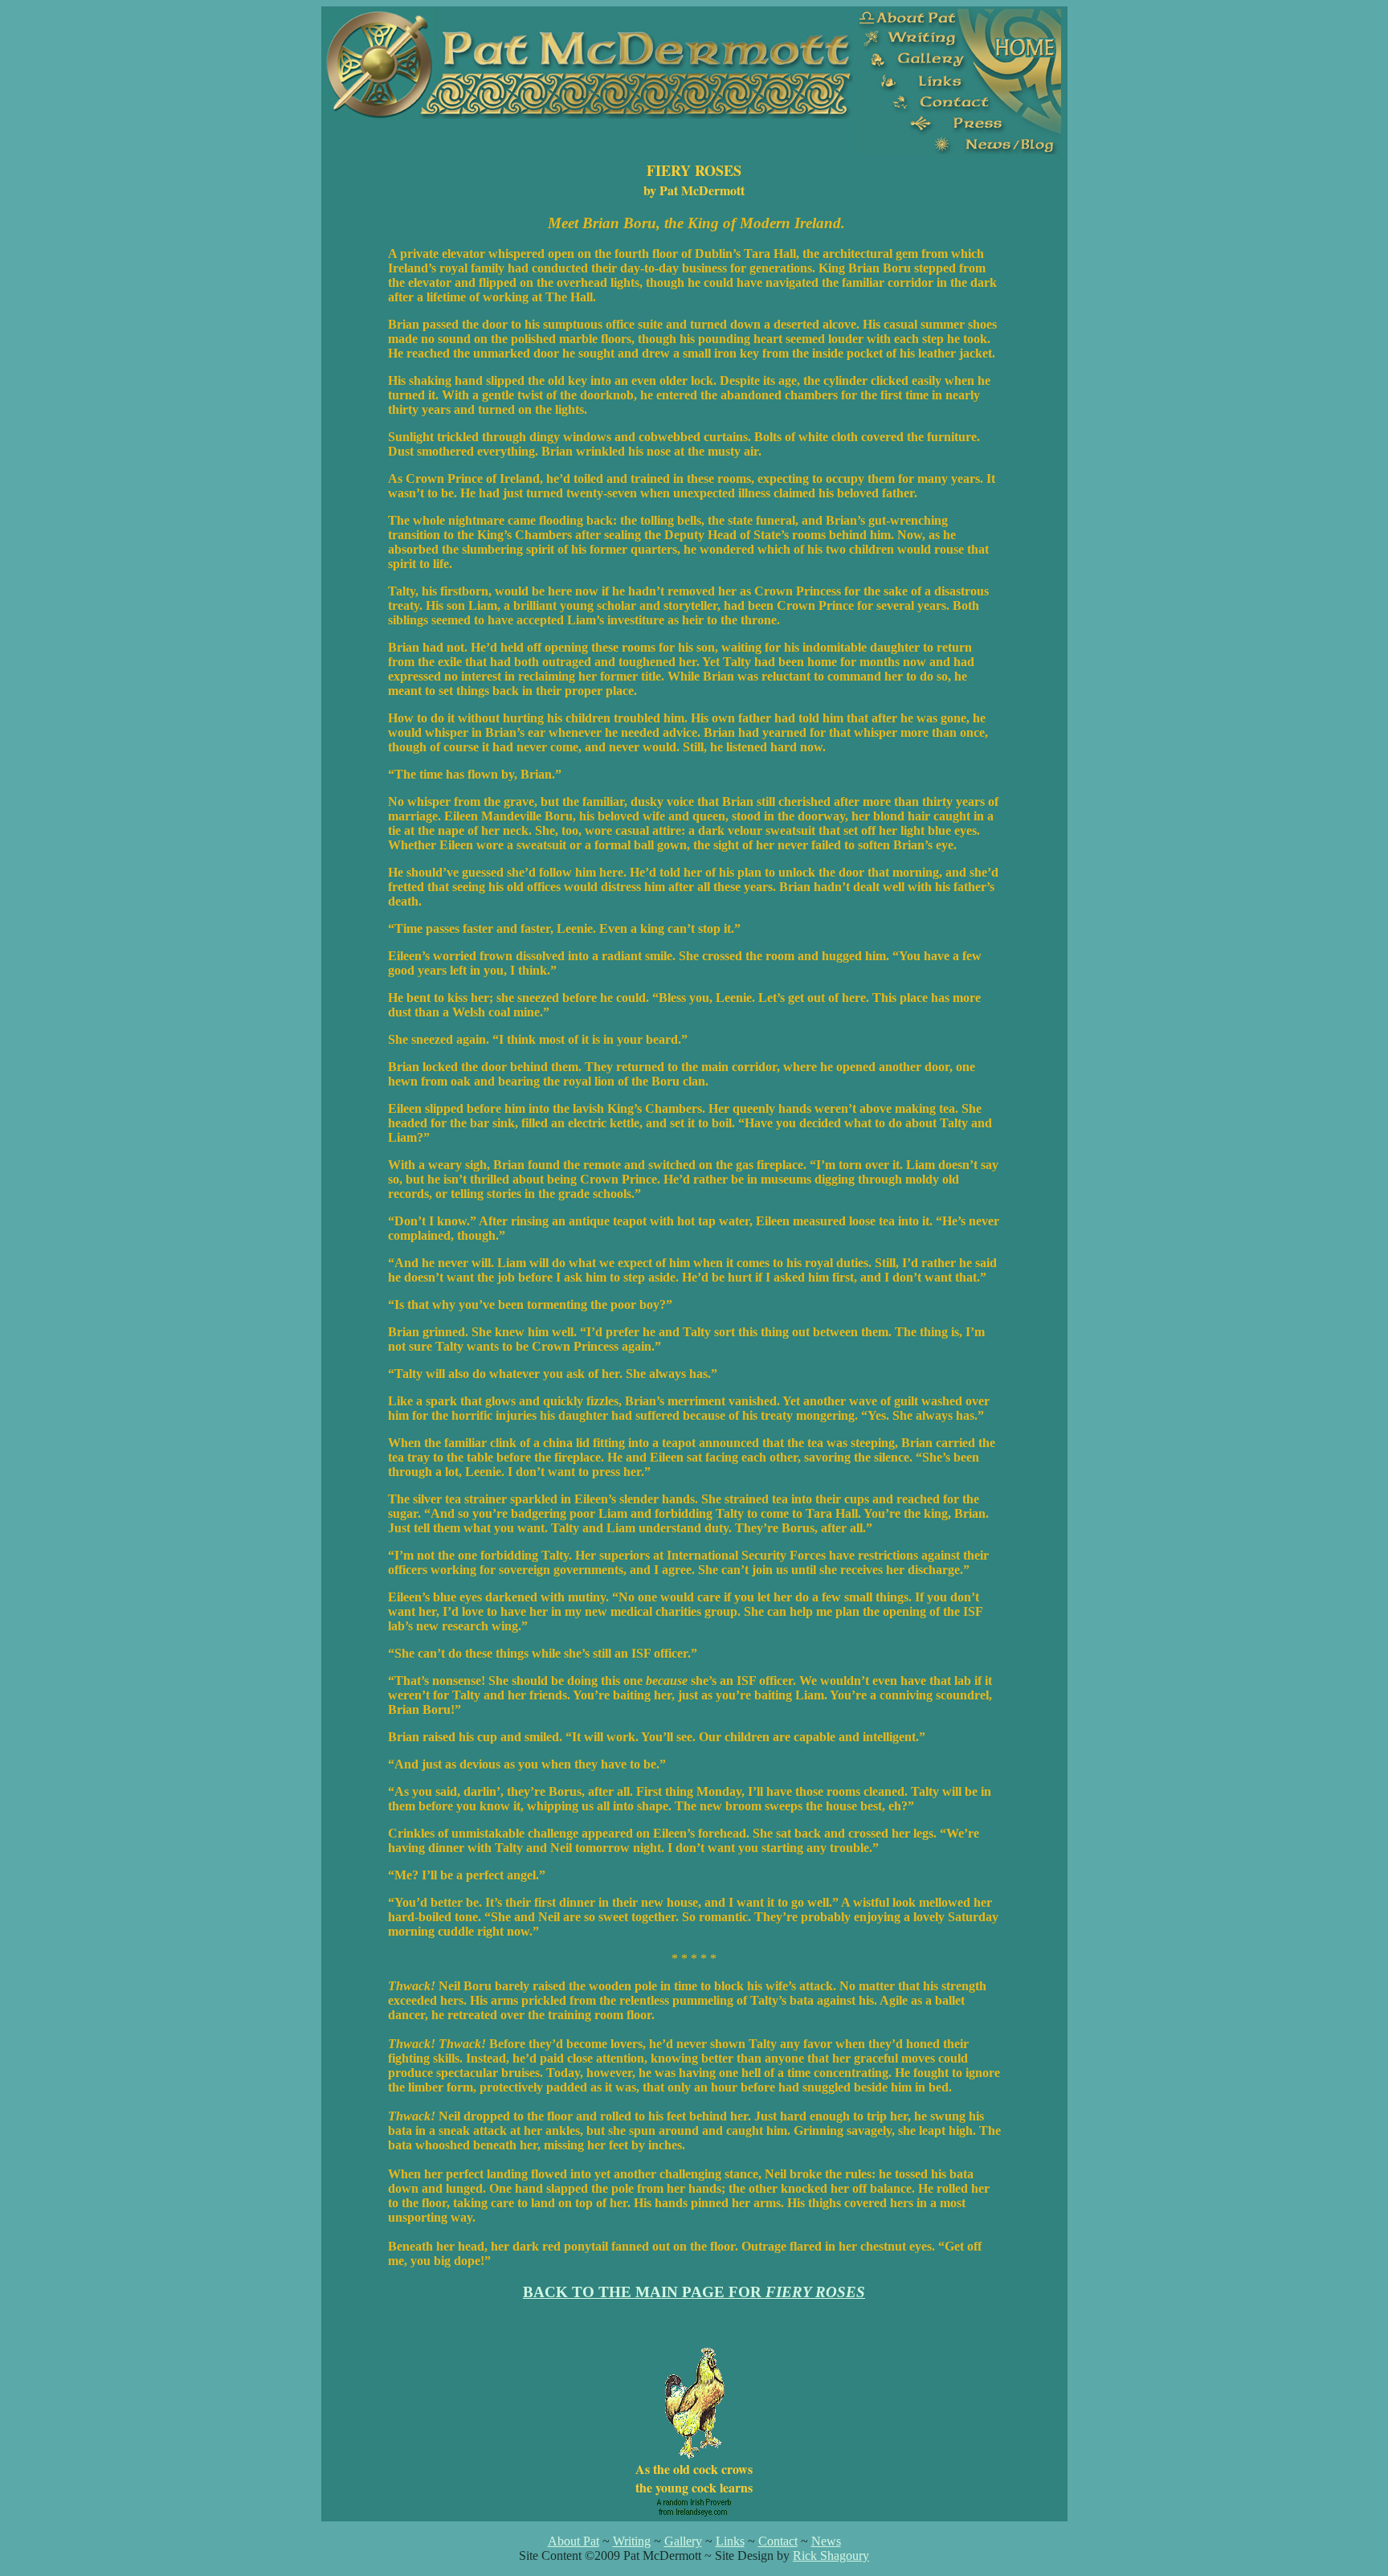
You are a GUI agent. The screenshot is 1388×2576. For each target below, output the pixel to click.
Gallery (683, 2541)
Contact (778, 2541)
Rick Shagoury (831, 2556)
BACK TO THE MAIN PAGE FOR (694, 2292)
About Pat (574, 2541)
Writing (632, 2541)
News (826, 2541)
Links (730, 2541)
